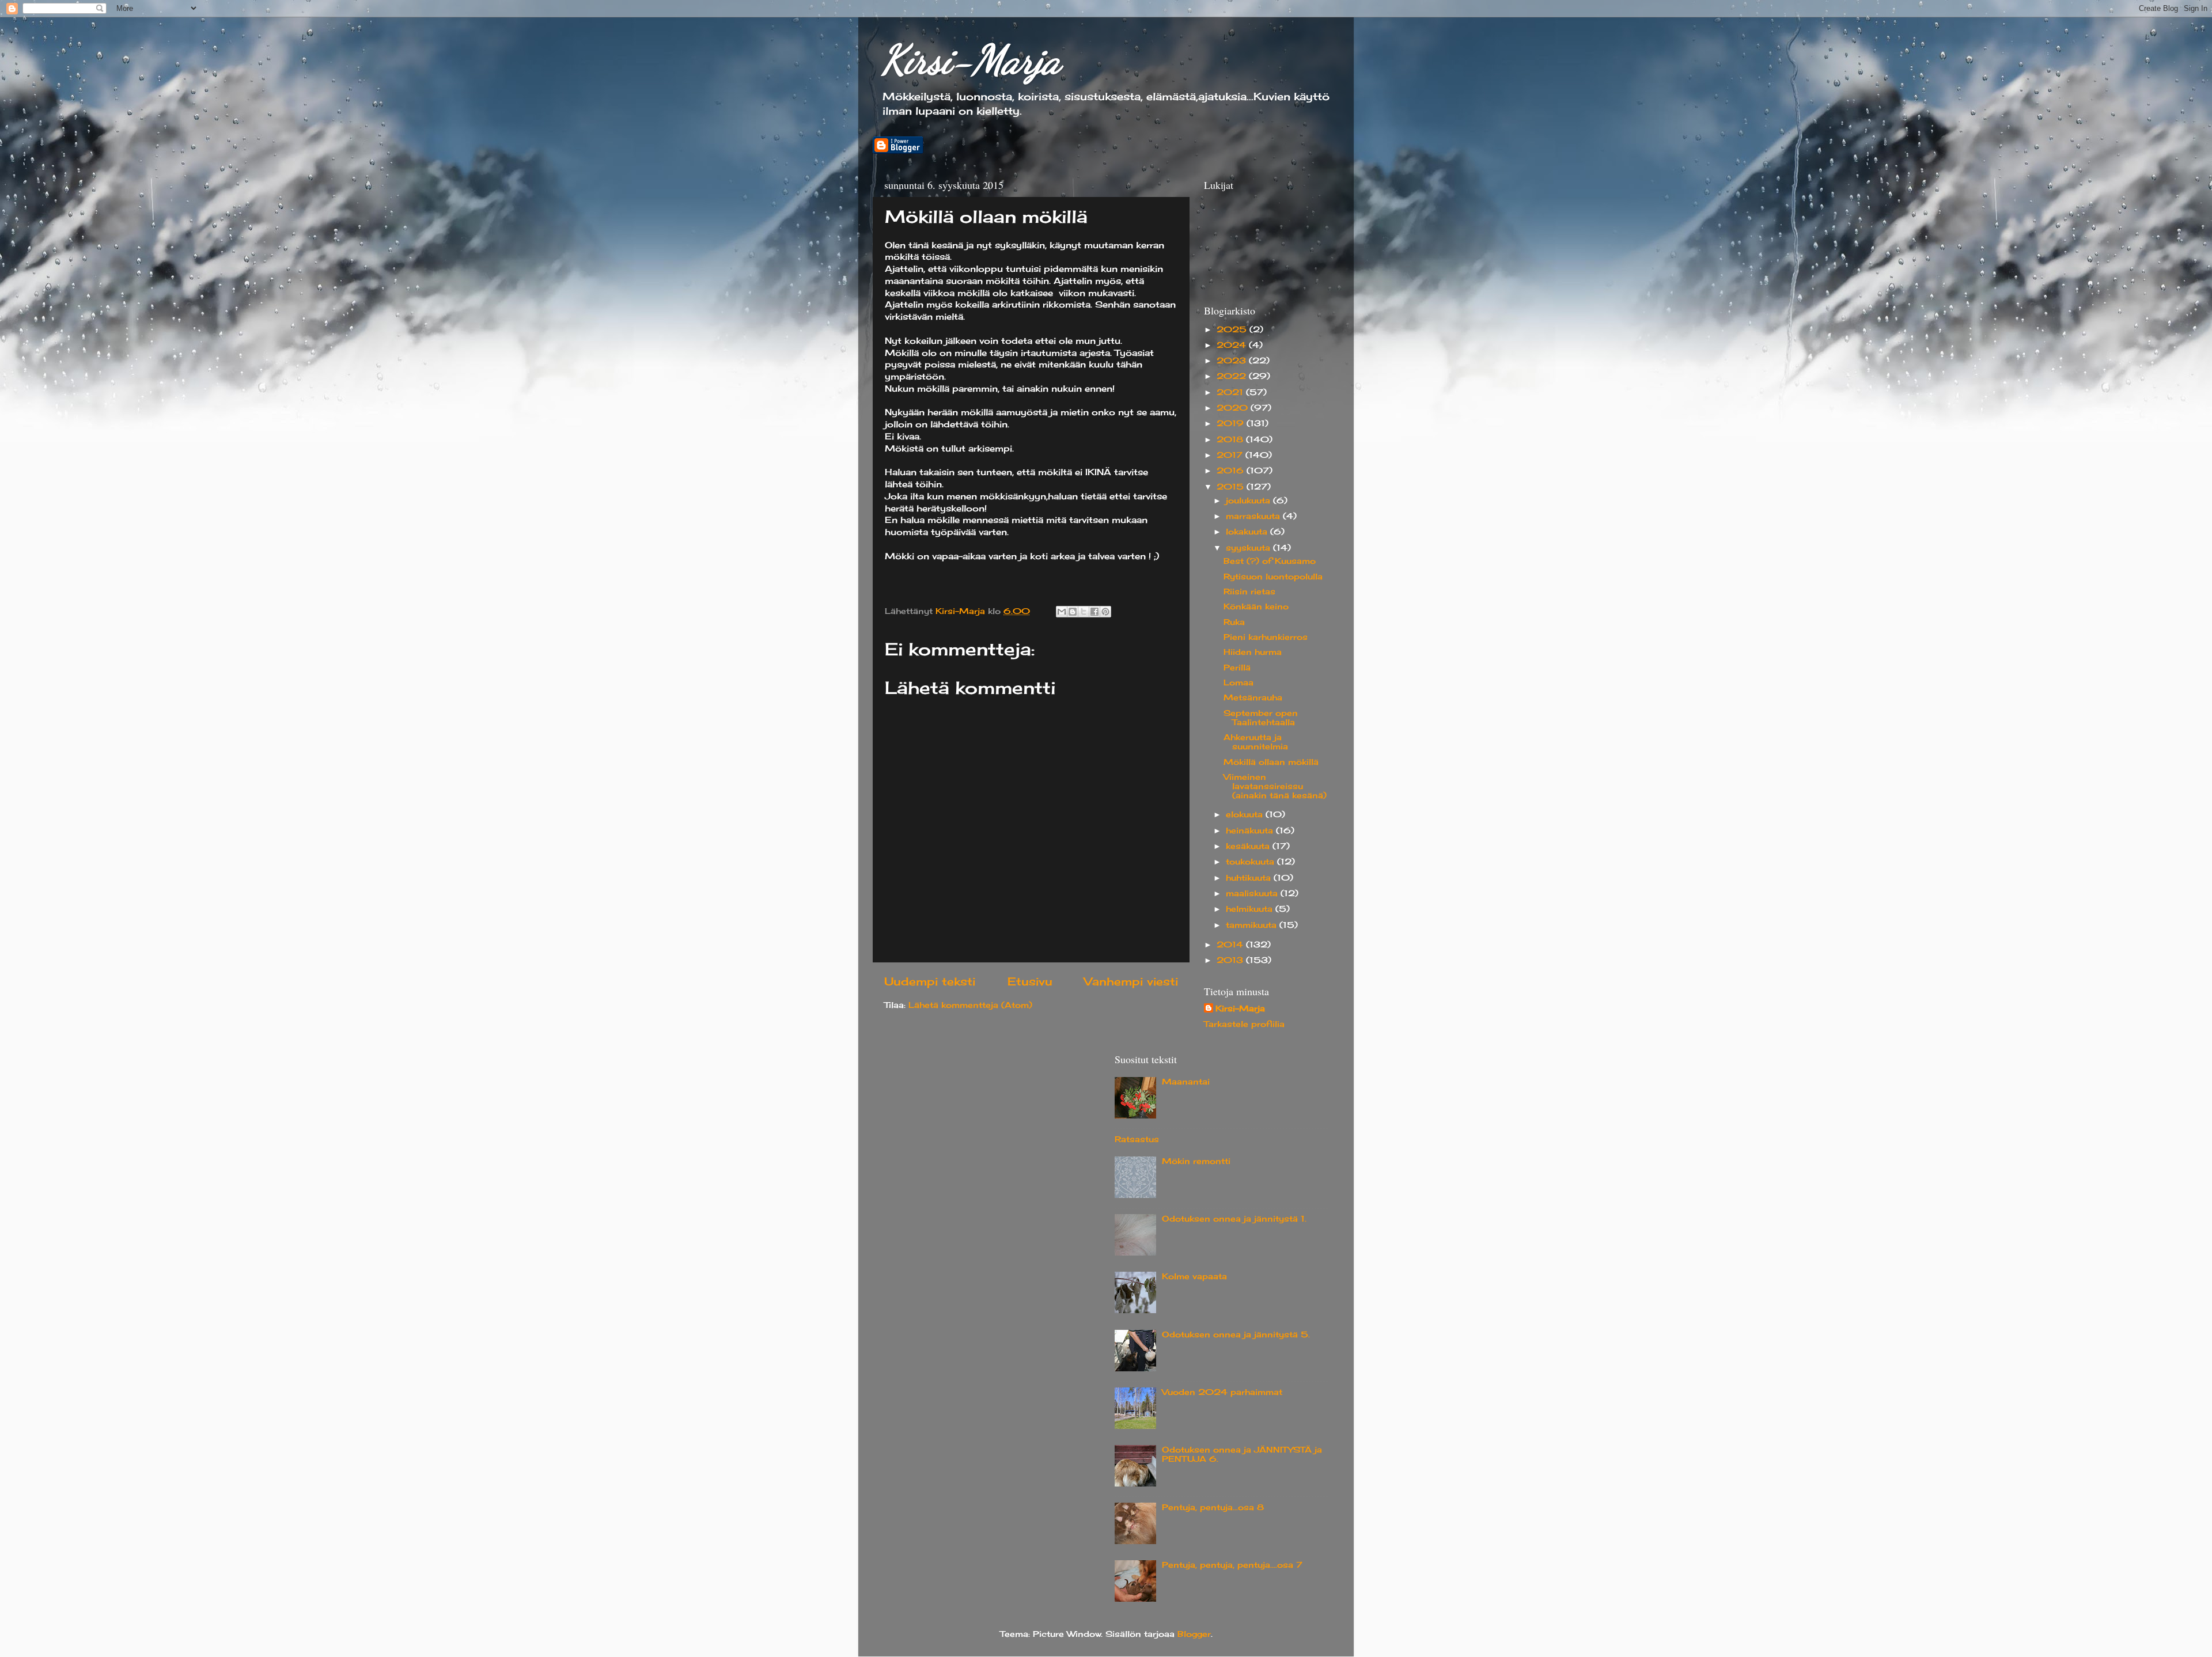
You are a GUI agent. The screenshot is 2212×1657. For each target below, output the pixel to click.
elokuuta (1246, 814)
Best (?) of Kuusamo (1270, 561)
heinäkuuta (1251, 831)
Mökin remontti (1196, 1161)
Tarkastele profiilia (1244, 1024)
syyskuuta (1249, 548)
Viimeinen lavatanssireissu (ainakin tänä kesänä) (1275, 786)
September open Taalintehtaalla (1261, 718)
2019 (1232, 423)
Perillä (1237, 668)
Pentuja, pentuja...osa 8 (1213, 1507)
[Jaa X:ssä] (1084, 612)
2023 (1233, 361)
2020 (1234, 408)
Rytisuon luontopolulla (1273, 577)
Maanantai (1186, 1082)
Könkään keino (1256, 606)
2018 (1231, 439)
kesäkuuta (1249, 846)
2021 (1231, 392)
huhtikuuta (1250, 878)
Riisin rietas (1249, 591)
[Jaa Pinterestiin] (1105, 612)
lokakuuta (1248, 532)
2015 (1232, 487)
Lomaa (1238, 682)
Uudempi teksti (930, 981)
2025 (1233, 329)
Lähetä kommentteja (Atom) (970, 1005)
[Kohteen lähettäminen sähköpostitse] (1062, 612)
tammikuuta (1253, 925)
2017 (1231, 455)
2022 (1233, 376)
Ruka (1234, 622)
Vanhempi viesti (1131, 981)
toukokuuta (1251, 862)
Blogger (1194, 1634)
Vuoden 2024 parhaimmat (1222, 1392)
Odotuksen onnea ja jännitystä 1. (1234, 1219)
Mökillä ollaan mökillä (1271, 762)
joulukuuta (1249, 500)
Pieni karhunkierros (1266, 637)
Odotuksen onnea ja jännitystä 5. (1236, 1334)
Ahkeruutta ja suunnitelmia (1256, 742)
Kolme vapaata (1194, 1276)
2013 (1231, 960)
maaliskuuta (1253, 893)
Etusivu (1030, 981)
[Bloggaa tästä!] (1073, 612)
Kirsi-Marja (971, 60)
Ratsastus (1137, 1139)
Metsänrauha (1253, 697)
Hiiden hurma (1253, 652)
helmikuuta (1251, 909)
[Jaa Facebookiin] (1094, 612)
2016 (1232, 471)
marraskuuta (1254, 516)
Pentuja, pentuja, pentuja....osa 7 (1232, 1565)
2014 (1231, 945)
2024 (1233, 345)
